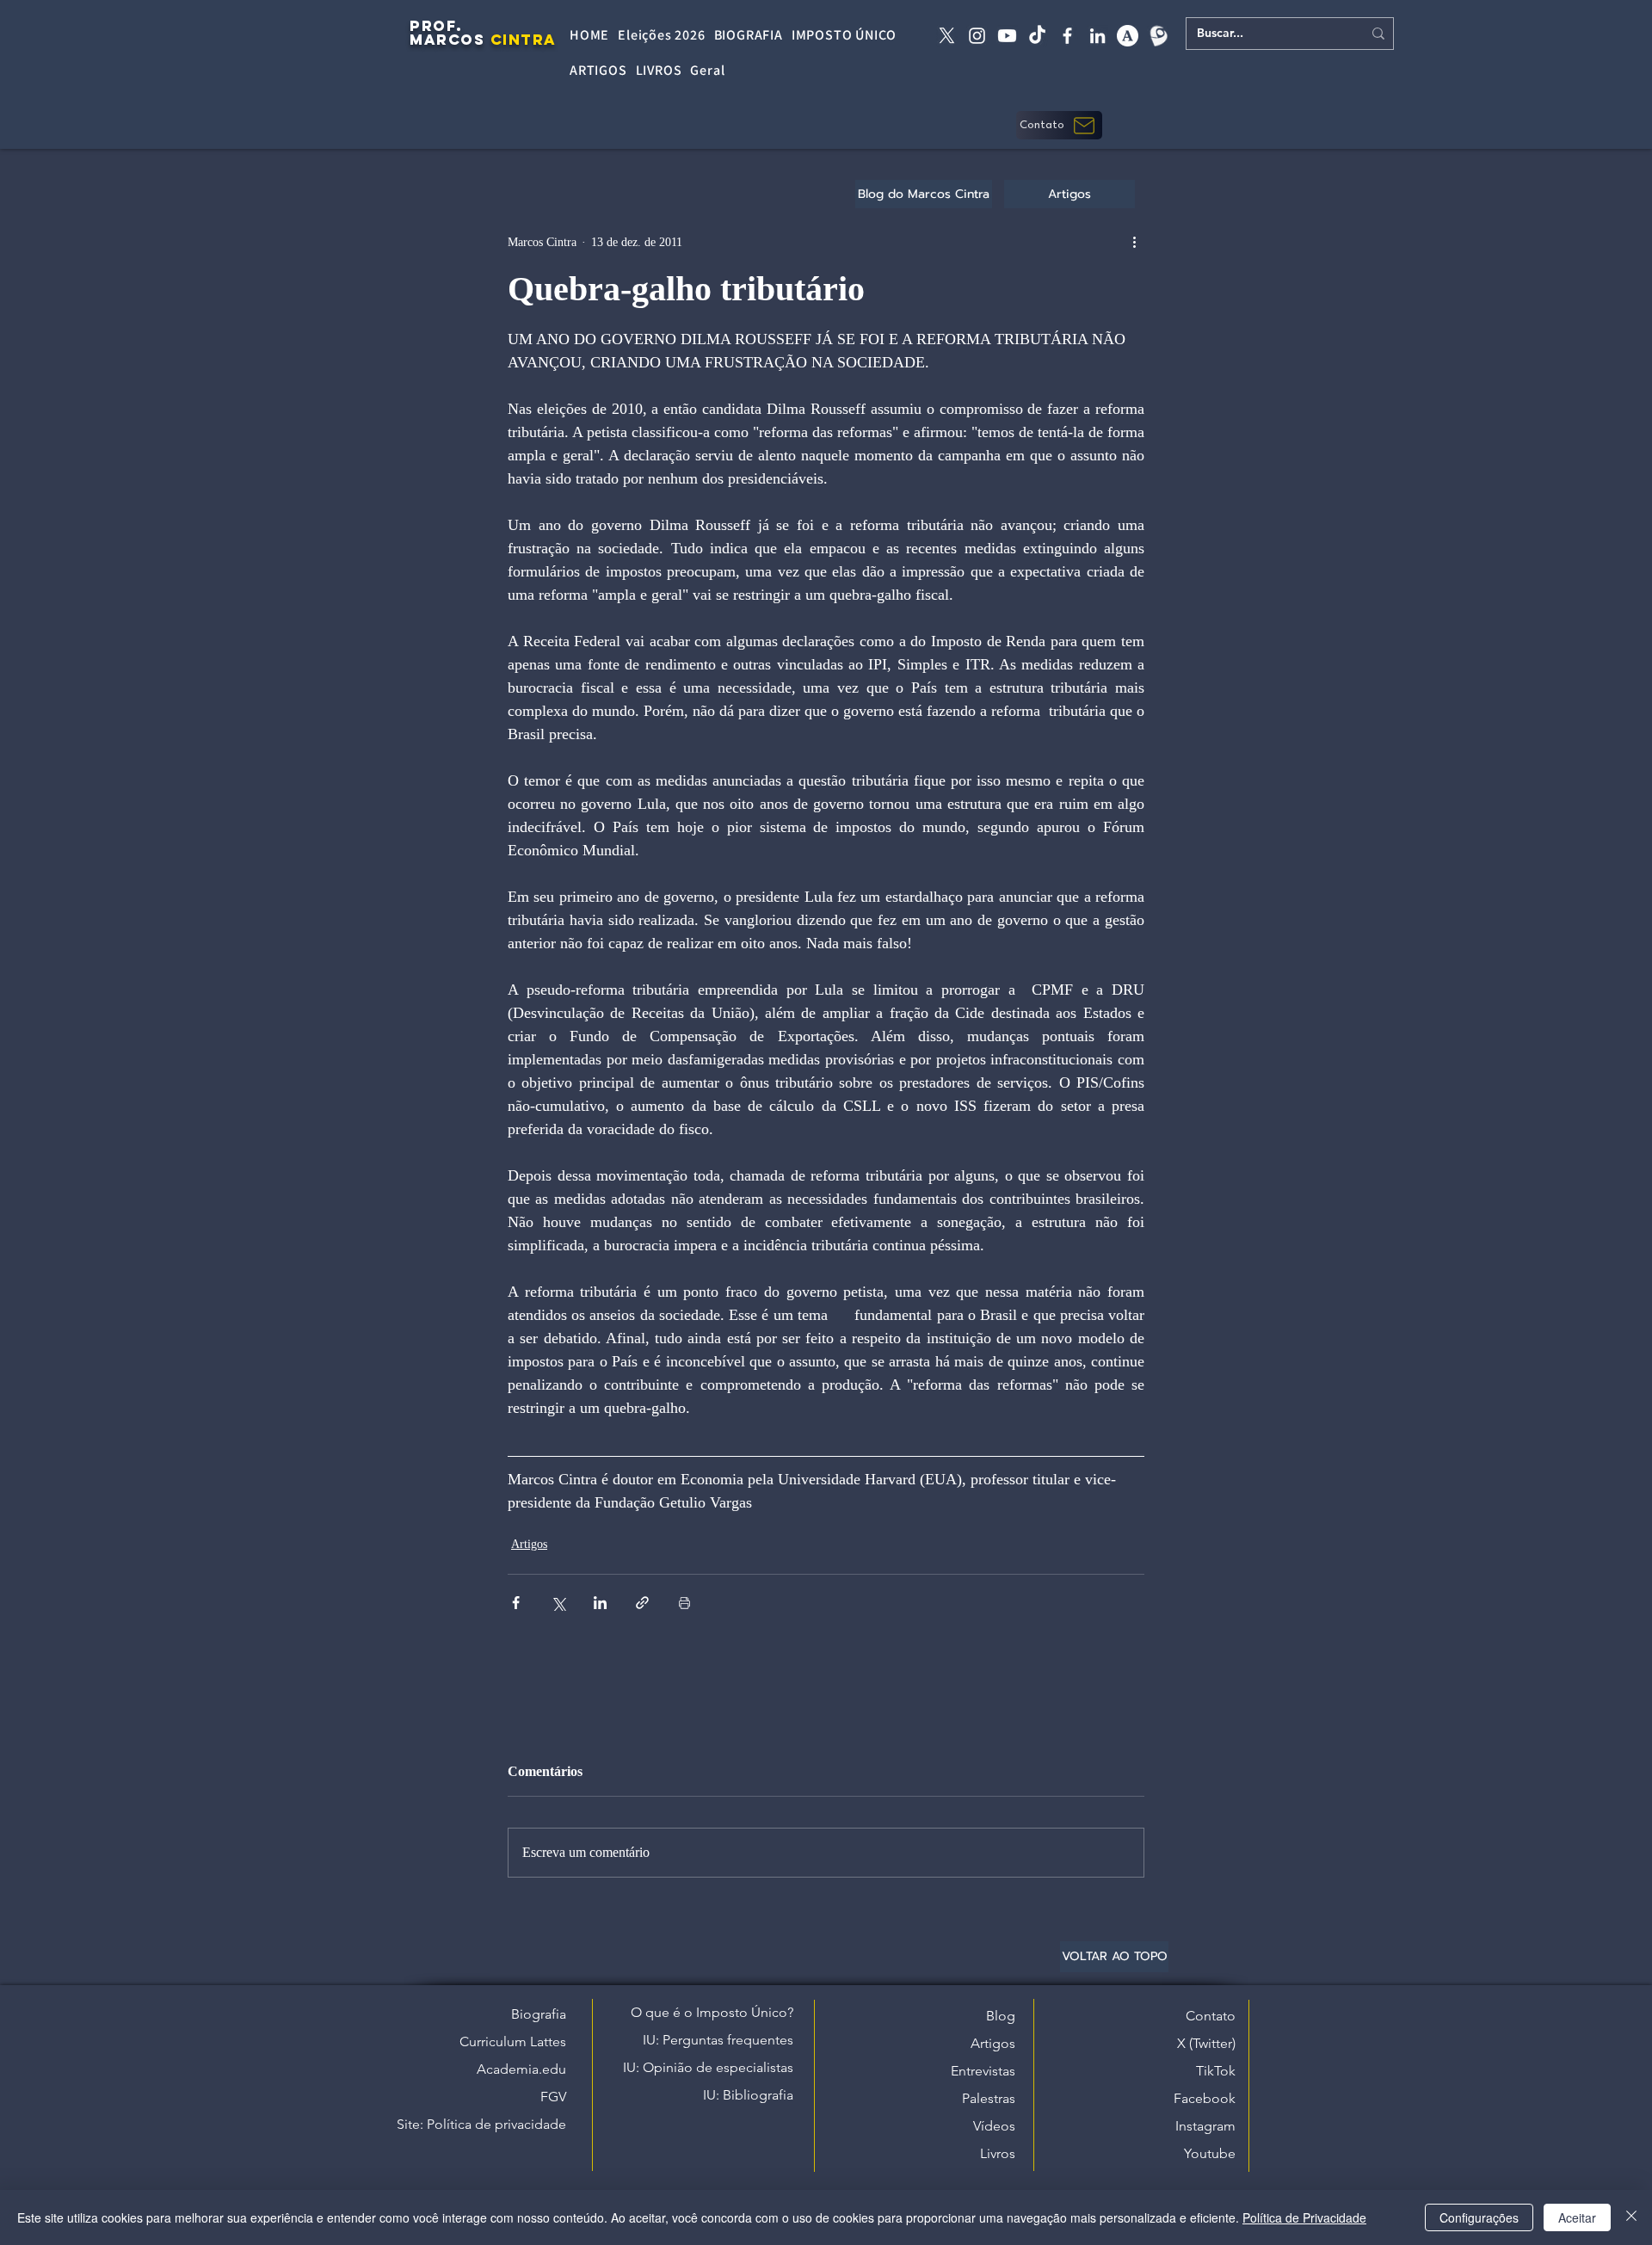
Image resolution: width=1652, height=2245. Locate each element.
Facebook (1205, 2098)
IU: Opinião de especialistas (708, 2067)
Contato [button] (1211, 2016)
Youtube (1210, 2153)
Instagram (1205, 2126)
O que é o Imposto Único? (712, 2012)
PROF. (436, 26)
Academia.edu (521, 2069)
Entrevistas (983, 2071)
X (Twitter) (1206, 2043)
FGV (553, 2097)
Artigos (529, 1544)
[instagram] (977, 36)
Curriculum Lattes (513, 2041)
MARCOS (447, 40)
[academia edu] (1128, 36)
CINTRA (524, 40)
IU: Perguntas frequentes (718, 2040)
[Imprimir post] (684, 1603)
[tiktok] (1037, 36)
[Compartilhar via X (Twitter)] (558, 1603)
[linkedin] (1097, 36)
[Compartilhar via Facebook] (516, 1603)
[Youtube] (1007, 36)
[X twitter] (947, 36)
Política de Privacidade (1304, 2217)
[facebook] (1067, 36)
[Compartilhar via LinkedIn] (600, 1603)
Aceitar (1577, 2217)
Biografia (539, 2014)
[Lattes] (1158, 36)
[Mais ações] (1134, 242)
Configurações (1479, 2217)
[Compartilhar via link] (642, 1603)
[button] (1059, 125)
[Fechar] (1631, 2217)
